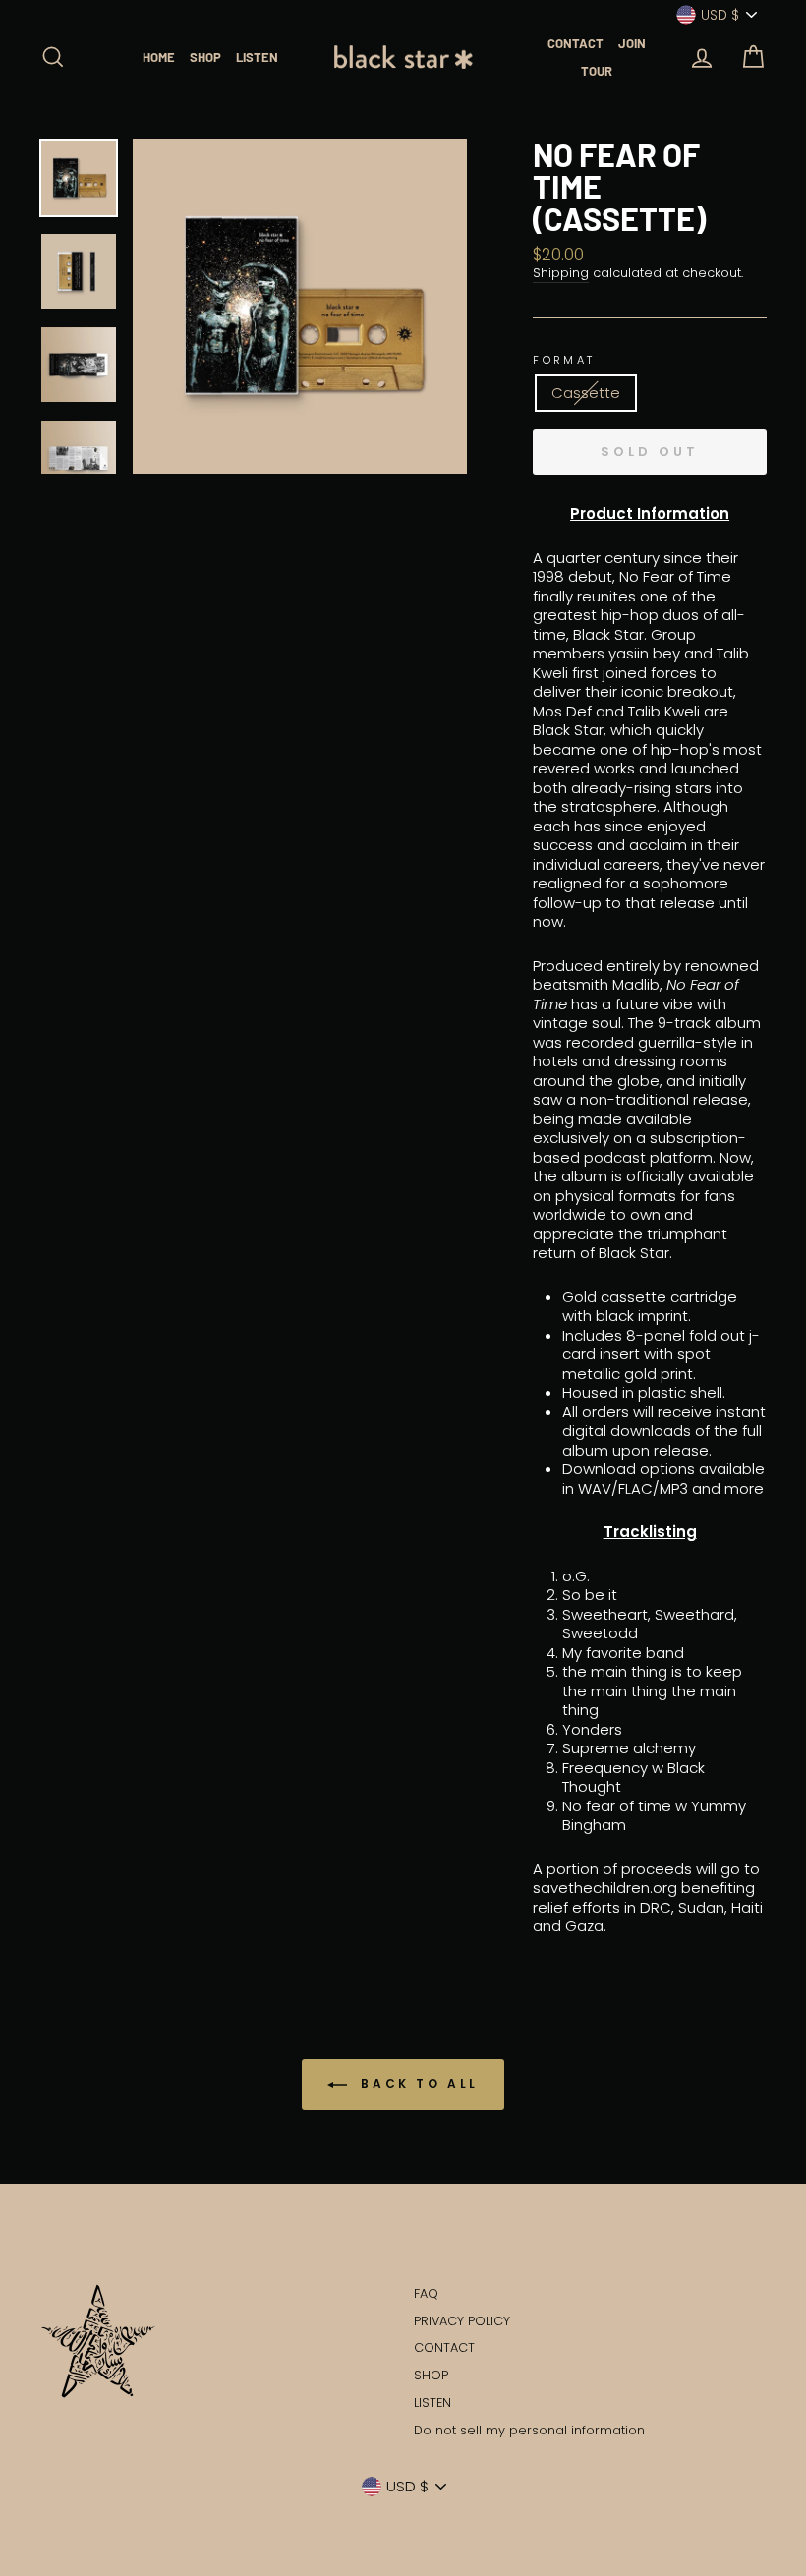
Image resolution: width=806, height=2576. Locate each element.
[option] (300, 306)
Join (632, 43)
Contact (576, 43)
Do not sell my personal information (529, 2430)
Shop (205, 57)
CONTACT (444, 2347)
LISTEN (432, 2403)
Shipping (561, 273)
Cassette (586, 393)
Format (564, 360)
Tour (597, 71)
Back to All (417, 2083)
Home (159, 57)
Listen (257, 57)
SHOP (431, 2375)
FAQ (426, 2293)
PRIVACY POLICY (462, 2321)
